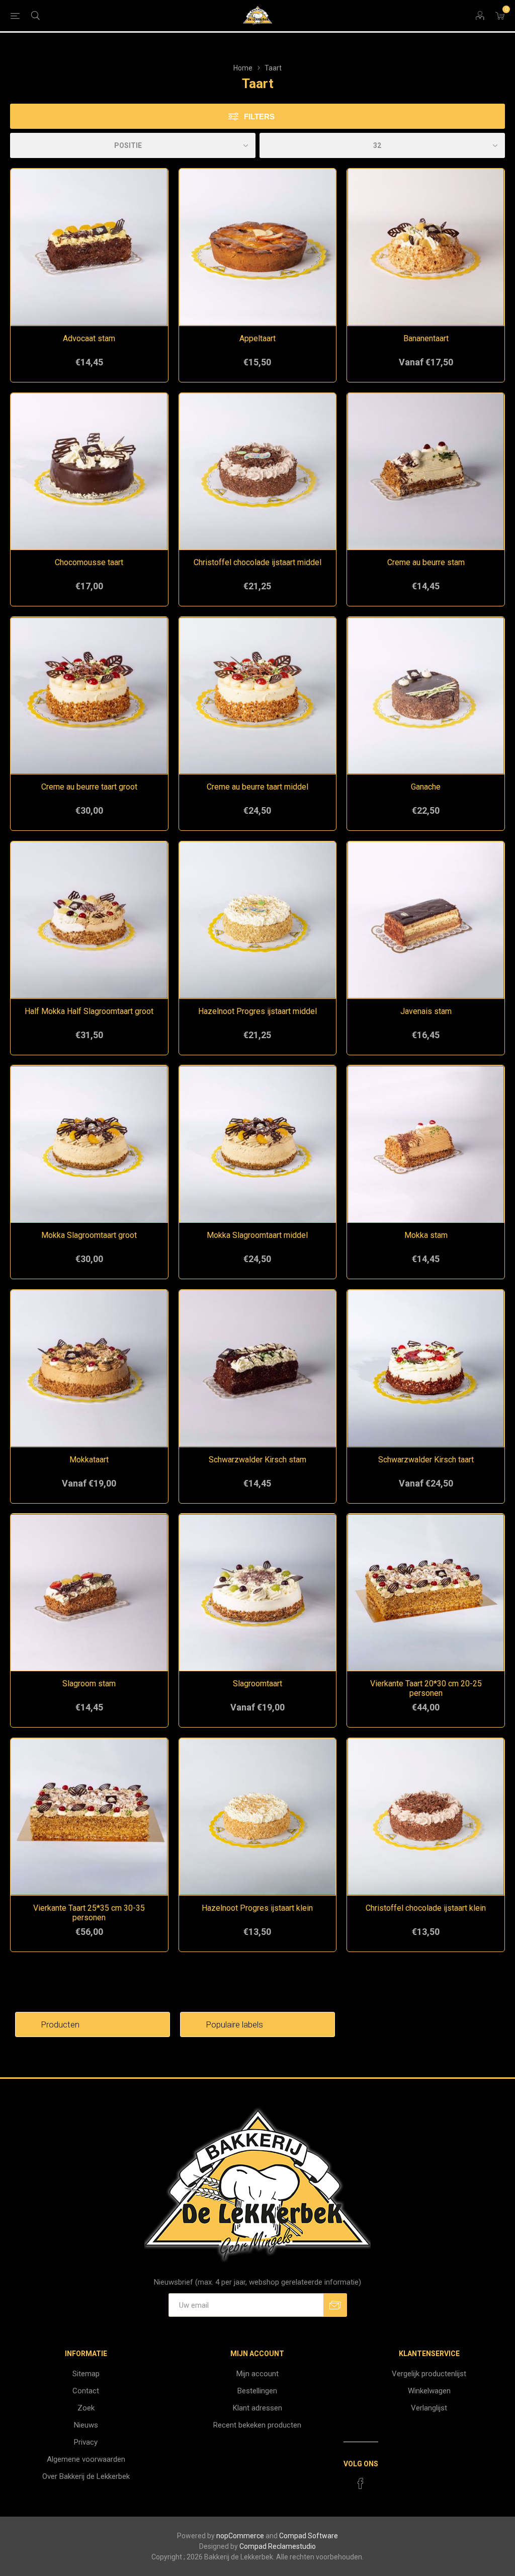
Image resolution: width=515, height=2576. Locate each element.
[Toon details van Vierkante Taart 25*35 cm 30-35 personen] (89, 1817)
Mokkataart (89, 1460)
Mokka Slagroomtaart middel (257, 1235)
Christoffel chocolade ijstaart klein (426, 1908)
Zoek (86, 2408)
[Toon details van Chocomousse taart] (89, 472)
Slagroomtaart (257, 1684)
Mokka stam (426, 1235)
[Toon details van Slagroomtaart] (258, 1592)
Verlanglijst (429, 2408)
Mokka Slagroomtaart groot (89, 1235)
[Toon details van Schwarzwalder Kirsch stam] (258, 1369)
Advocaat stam (89, 338)
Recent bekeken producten (257, 2425)
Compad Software (309, 2536)
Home (243, 68)
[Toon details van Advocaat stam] (89, 247)
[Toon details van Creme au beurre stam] (426, 472)
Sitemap (86, 2374)
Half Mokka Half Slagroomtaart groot (89, 1011)
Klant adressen (257, 2408)
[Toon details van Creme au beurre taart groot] (89, 696)
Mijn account (257, 2374)
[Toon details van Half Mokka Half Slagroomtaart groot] (89, 920)
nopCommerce (240, 2536)
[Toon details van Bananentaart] (426, 247)
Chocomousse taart (89, 562)
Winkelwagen (429, 2391)
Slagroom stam (89, 1684)
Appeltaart (257, 338)
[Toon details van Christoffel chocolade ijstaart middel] (258, 472)
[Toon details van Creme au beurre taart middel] (258, 696)
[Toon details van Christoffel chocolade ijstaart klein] (426, 1817)
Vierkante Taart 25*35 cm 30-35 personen (89, 1913)
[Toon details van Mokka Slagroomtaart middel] (258, 1144)
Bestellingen (257, 2391)
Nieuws (86, 2425)
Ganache (426, 787)
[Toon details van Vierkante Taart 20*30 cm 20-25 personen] (426, 1592)
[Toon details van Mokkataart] (89, 1369)
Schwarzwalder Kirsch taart (426, 1460)
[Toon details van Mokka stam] (426, 1144)
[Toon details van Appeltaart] (258, 247)
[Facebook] (361, 2483)
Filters (259, 116)
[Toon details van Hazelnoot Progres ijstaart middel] (258, 920)
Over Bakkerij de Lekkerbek (86, 2476)
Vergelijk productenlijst (429, 2374)
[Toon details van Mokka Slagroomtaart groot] (89, 1144)
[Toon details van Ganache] (426, 696)
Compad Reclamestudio (278, 2546)
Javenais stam (426, 1011)
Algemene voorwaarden (86, 2459)
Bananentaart (426, 338)
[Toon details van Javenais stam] (426, 920)
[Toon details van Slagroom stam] (89, 1592)
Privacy (86, 2442)
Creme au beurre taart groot (89, 787)
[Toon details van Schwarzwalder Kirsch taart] (426, 1369)
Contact (86, 2391)
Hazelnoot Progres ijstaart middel (257, 1011)
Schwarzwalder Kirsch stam (257, 1460)
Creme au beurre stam (426, 562)
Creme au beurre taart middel (257, 787)
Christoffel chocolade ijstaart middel (257, 562)
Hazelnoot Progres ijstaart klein (257, 1908)
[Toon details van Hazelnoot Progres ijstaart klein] (258, 1817)
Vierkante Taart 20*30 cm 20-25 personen (426, 1688)
